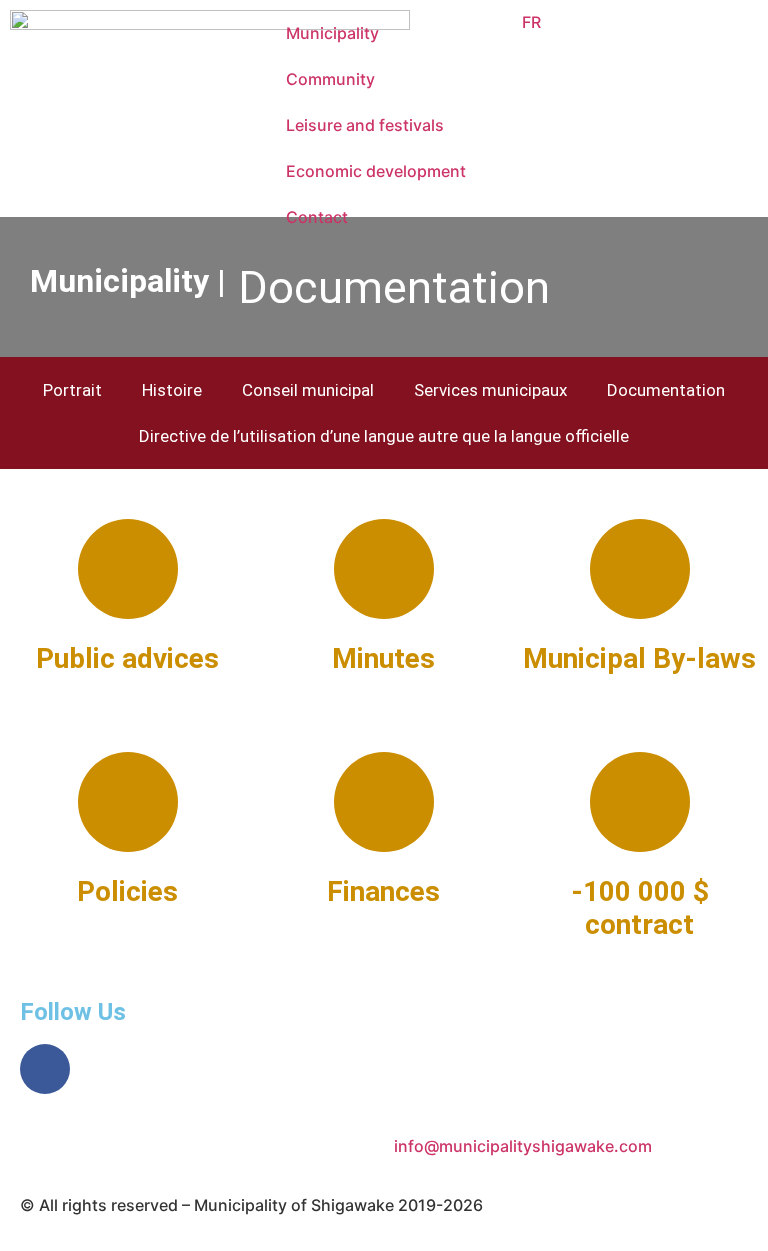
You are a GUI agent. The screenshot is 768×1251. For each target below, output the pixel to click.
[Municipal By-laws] (640, 569)
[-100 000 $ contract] (640, 802)
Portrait (72, 390)
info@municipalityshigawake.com (523, 1146)
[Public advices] (128, 569)
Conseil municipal (308, 390)
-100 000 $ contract (640, 908)
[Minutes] (384, 569)
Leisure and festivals (365, 125)
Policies (127, 891)
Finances (383, 891)
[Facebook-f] (45, 1069)
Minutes (383, 658)
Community (330, 79)
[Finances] (384, 802)
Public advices (127, 658)
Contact (317, 217)
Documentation (666, 390)
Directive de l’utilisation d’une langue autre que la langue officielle (384, 436)
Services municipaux (490, 390)
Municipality (332, 33)
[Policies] (128, 802)
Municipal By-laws (639, 658)
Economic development (376, 171)
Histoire (172, 390)
